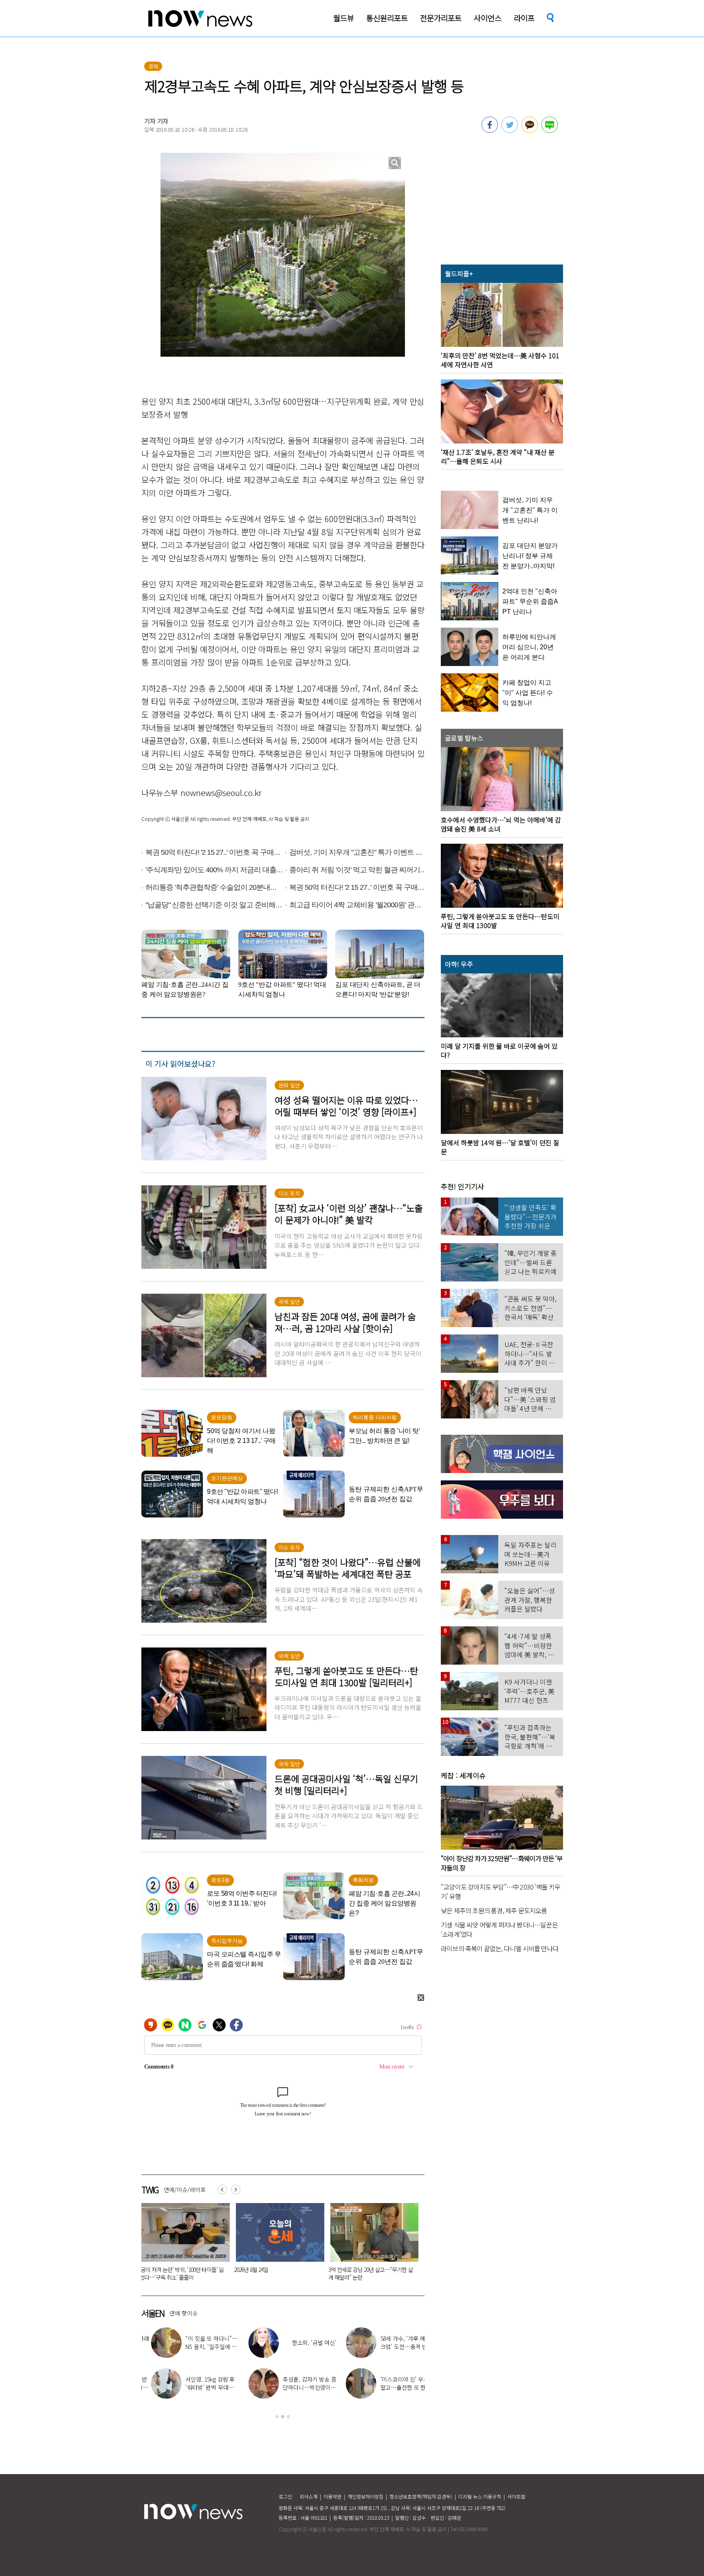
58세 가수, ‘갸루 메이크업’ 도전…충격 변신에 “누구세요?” (397, 2347)
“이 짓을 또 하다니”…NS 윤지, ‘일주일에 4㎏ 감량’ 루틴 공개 (202, 2347)
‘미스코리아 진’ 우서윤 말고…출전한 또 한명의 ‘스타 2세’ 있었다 (397, 2387)
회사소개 (308, 2496)
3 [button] (288, 2417)
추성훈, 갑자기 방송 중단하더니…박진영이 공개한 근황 (300, 2387)
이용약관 (332, 2496)
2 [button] (283, 2417)
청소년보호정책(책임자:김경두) (421, 2496)
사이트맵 (516, 2496)
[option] (184, 2245)
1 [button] (277, 2417)
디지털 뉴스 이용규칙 (480, 2496)
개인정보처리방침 (365, 2496)
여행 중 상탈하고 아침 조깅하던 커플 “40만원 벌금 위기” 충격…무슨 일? (180, 2273)
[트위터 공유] (510, 130)
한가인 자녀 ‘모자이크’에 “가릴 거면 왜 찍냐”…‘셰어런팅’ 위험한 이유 (372, 2273)
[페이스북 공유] (490, 130)
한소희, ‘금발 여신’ (305, 2342)
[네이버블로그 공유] (550, 130)
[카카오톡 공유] (530, 130)
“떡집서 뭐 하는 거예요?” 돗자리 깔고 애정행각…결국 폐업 (275, 2273)
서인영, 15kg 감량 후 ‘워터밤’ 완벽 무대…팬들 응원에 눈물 (201, 2387)
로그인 (285, 2496)
